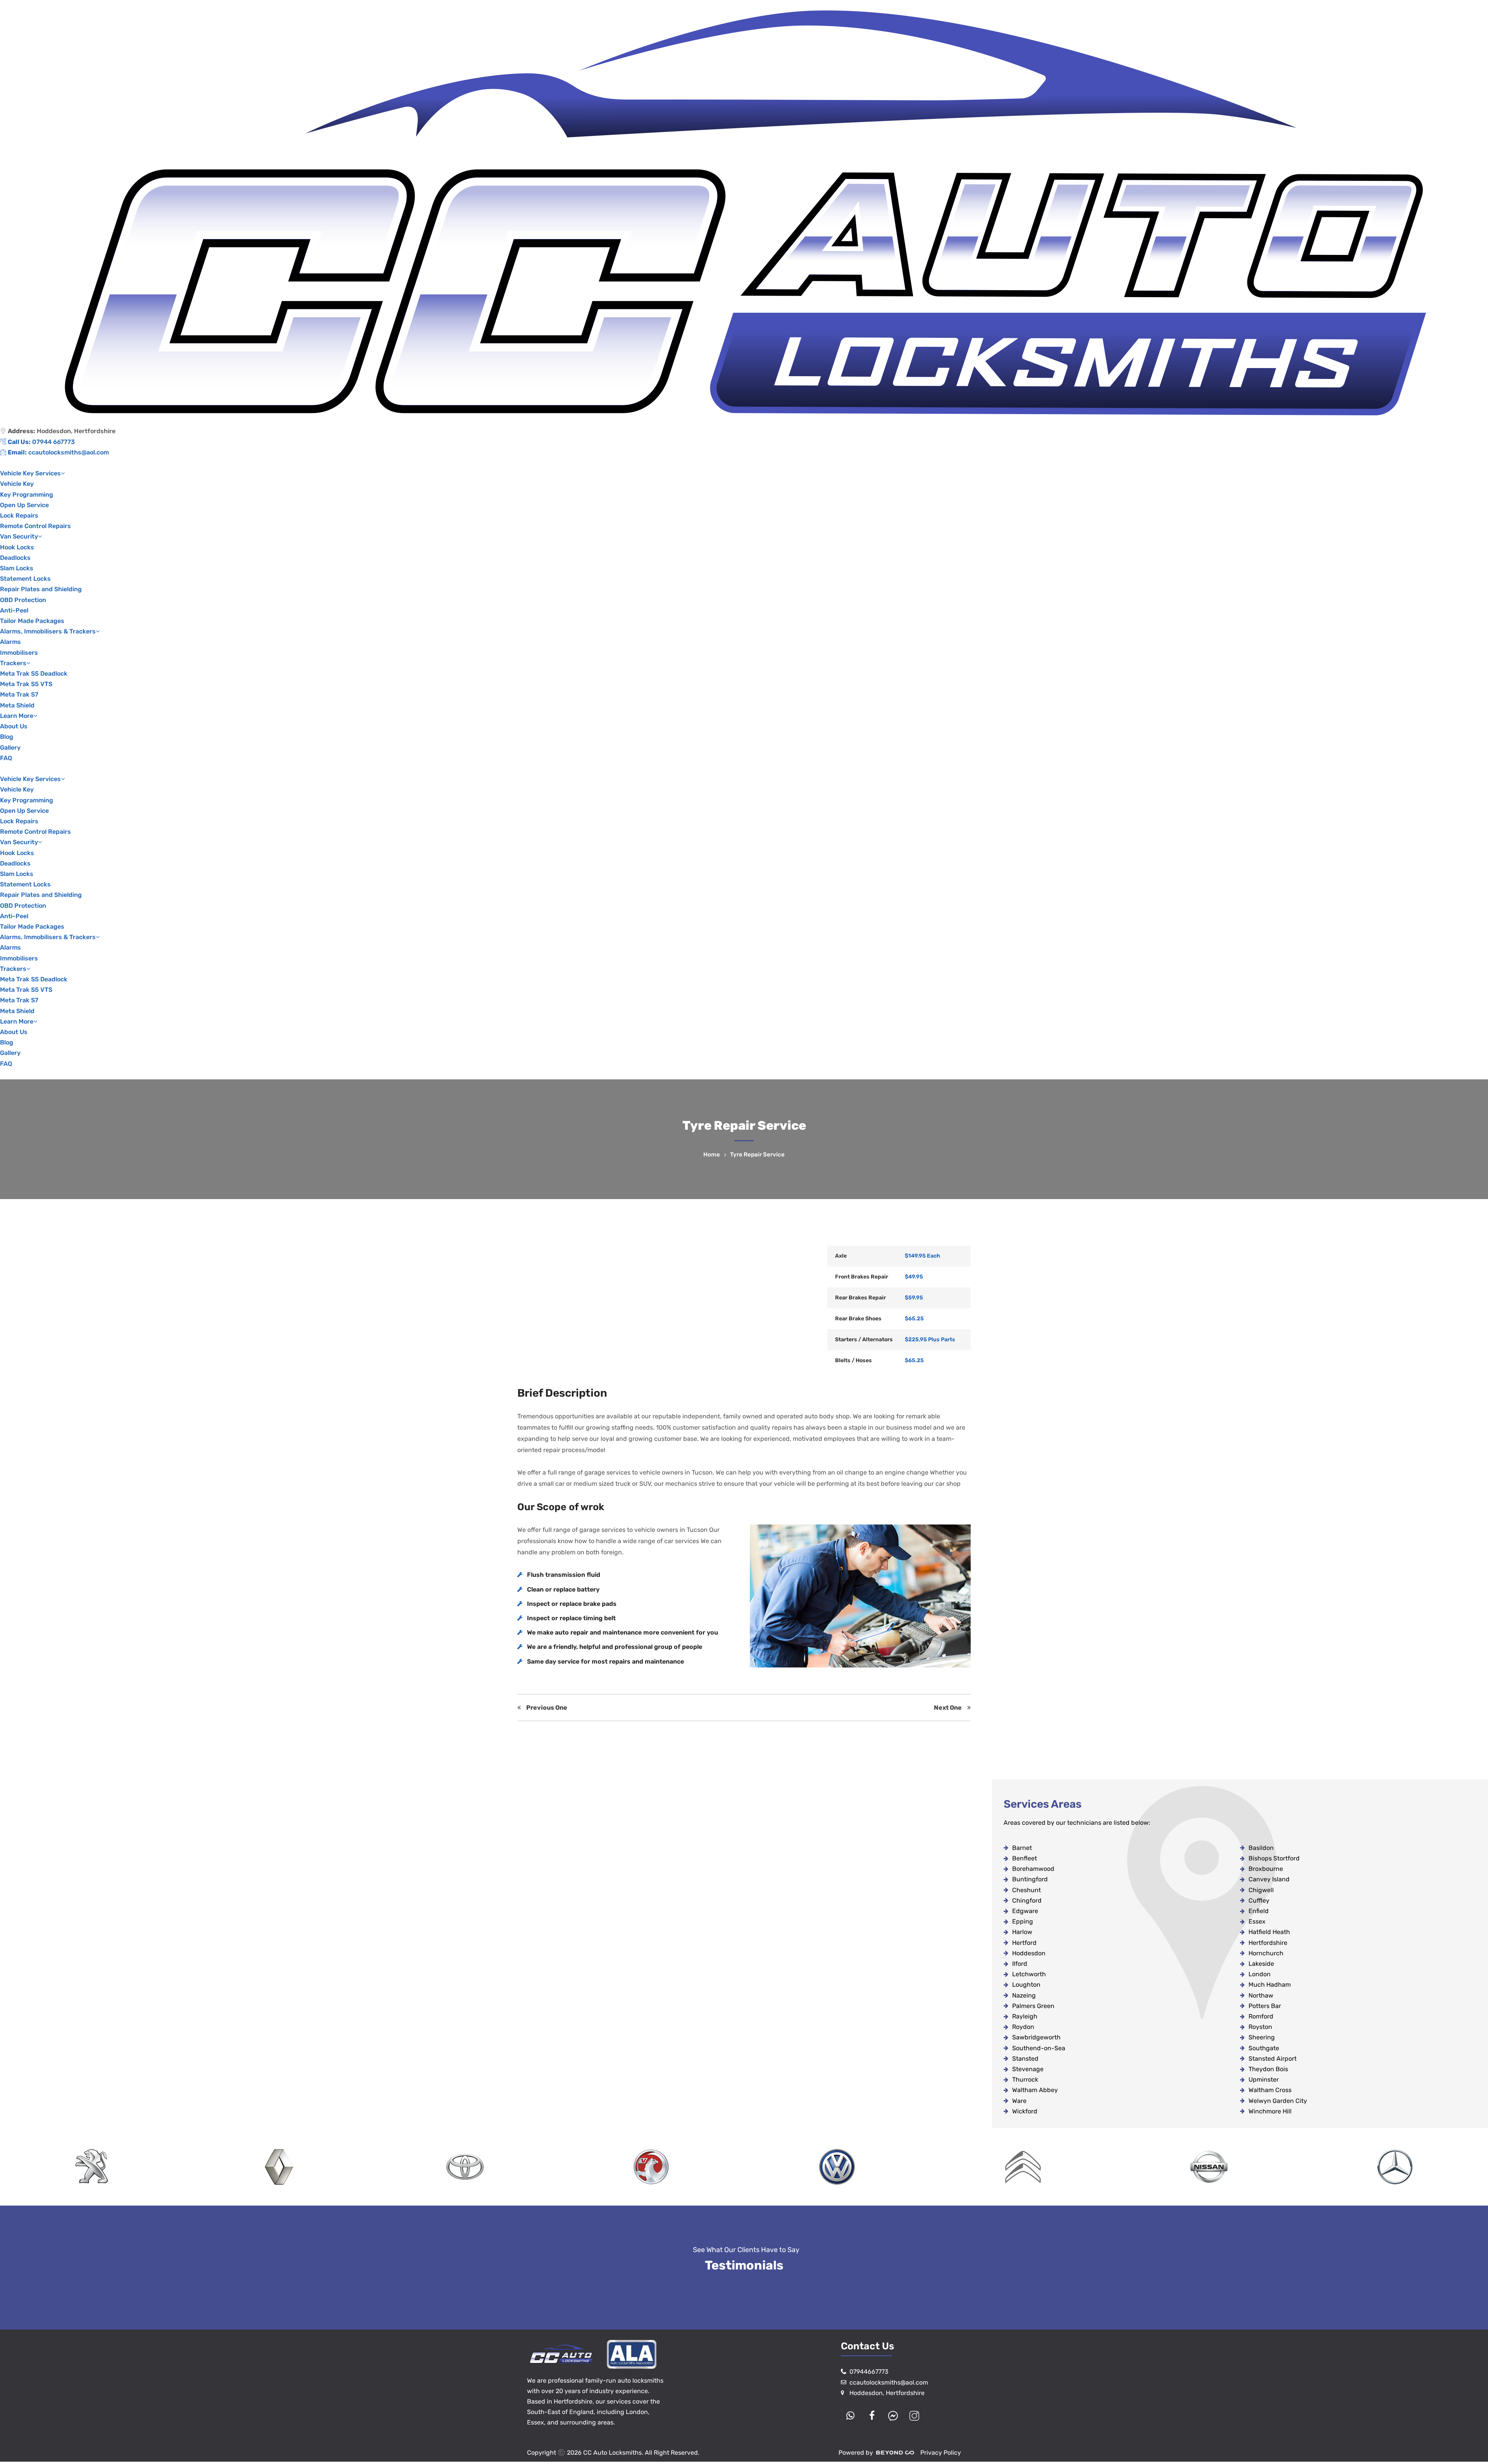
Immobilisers (19, 653)
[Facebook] (872, 2416)
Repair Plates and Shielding (41, 589)
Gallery (10, 748)
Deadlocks (15, 558)
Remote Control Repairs (35, 526)
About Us (14, 726)
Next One (951, 1708)
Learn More (17, 716)
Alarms (10, 642)
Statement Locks (25, 579)
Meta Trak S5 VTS (26, 684)
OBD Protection (23, 600)
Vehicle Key (17, 484)
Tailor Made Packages (32, 621)
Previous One (544, 1708)
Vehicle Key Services (30, 473)
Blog (7, 737)
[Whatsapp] (851, 2416)
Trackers (13, 663)
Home (713, 1155)
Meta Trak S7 (19, 694)
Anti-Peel (14, 610)
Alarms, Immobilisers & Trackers (48, 631)
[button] (744, 768)
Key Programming (27, 495)
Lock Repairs (19, 515)
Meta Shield (17, 705)
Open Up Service (24, 505)
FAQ (6, 758)
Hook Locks (17, 547)
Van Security (19, 536)
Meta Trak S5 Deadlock (34, 674)
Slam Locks (17, 568)
